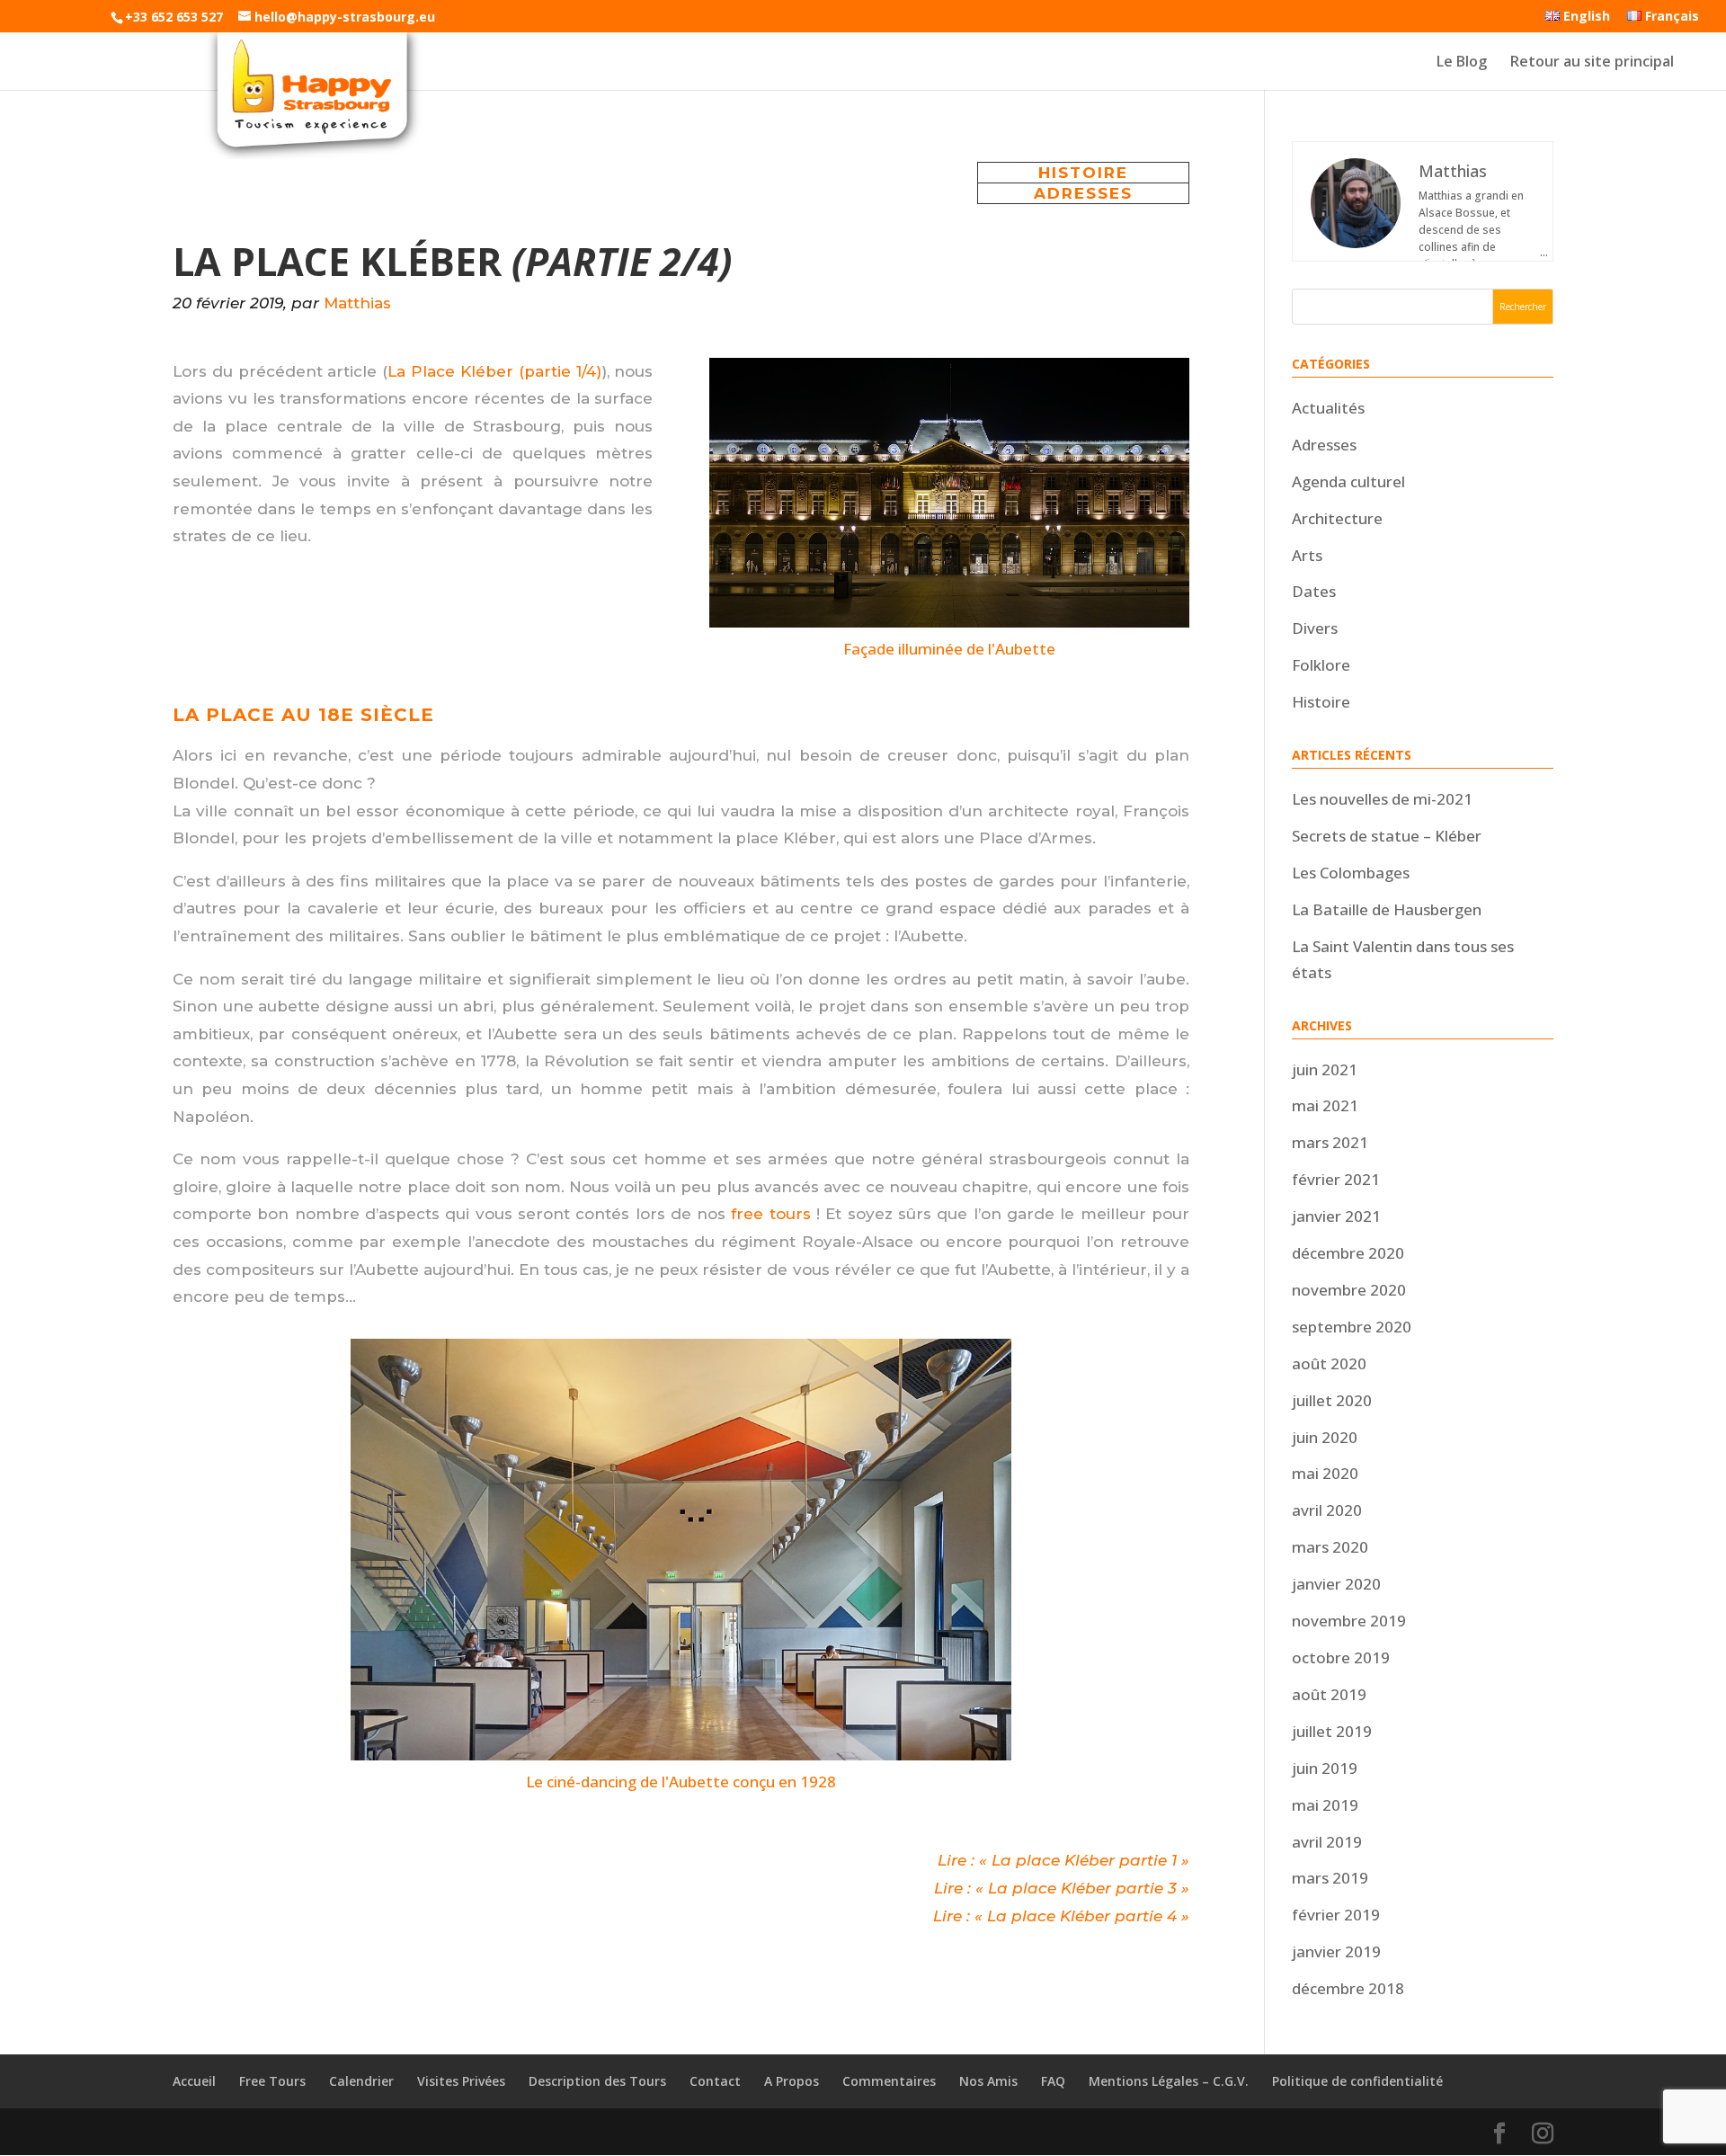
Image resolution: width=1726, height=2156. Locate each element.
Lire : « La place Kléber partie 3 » (1062, 1888)
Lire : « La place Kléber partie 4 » (1061, 1916)
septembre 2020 (1352, 1327)
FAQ (1053, 2081)
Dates (1314, 591)
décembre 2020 (1348, 1253)
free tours (770, 1214)
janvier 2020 (1336, 1584)
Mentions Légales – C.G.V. (1169, 2081)
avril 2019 (1327, 1842)
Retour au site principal (1592, 63)
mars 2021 (1330, 1142)
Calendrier (361, 2081)
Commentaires (889, 2081)
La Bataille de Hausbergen (1387, 909)
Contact (715, 2081)
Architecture (1337, 518)
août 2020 (1329, 1363)
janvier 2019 (1336, 1951)
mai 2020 (1325, 1473)
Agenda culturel (1348, 481)
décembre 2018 (1348, 1988)
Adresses (1083, 193)
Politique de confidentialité (1357, 2081)
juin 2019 (1325, 1768)
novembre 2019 (1349, 1621)
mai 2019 (1325, 1805)
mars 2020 (1330, 1547)
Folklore (1321, 665)
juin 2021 (1325, 1069)
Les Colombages (1351, 873)
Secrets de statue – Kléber (1387, 836)
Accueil (194, 2081)
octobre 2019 (1341, 1657)
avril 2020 (1327, 1510)
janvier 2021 (1336, 1216)
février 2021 (1336, 1179)
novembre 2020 (1349, 1290)
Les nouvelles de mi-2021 (1382, 799)
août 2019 (1329, 1694)
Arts (1307, 555)
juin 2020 (1325, 1437)
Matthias (357, 303)
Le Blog (1462, 63)
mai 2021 (1325, 1105)
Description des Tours (597, 2081)
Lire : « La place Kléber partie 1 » (1063, 1860)
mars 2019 (1330, 1878)
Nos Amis (988, 2081)
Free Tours (272, 2081)
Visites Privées (461, 2081)
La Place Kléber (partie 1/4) (494, 371)
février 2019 (1336, 1915)
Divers (1315, 628)
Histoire (1083, 173)
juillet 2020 (1332, 1400)
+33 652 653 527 (174, 17)
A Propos (792, 2081)
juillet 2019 (1332, 1731)
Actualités (1328, 408)
